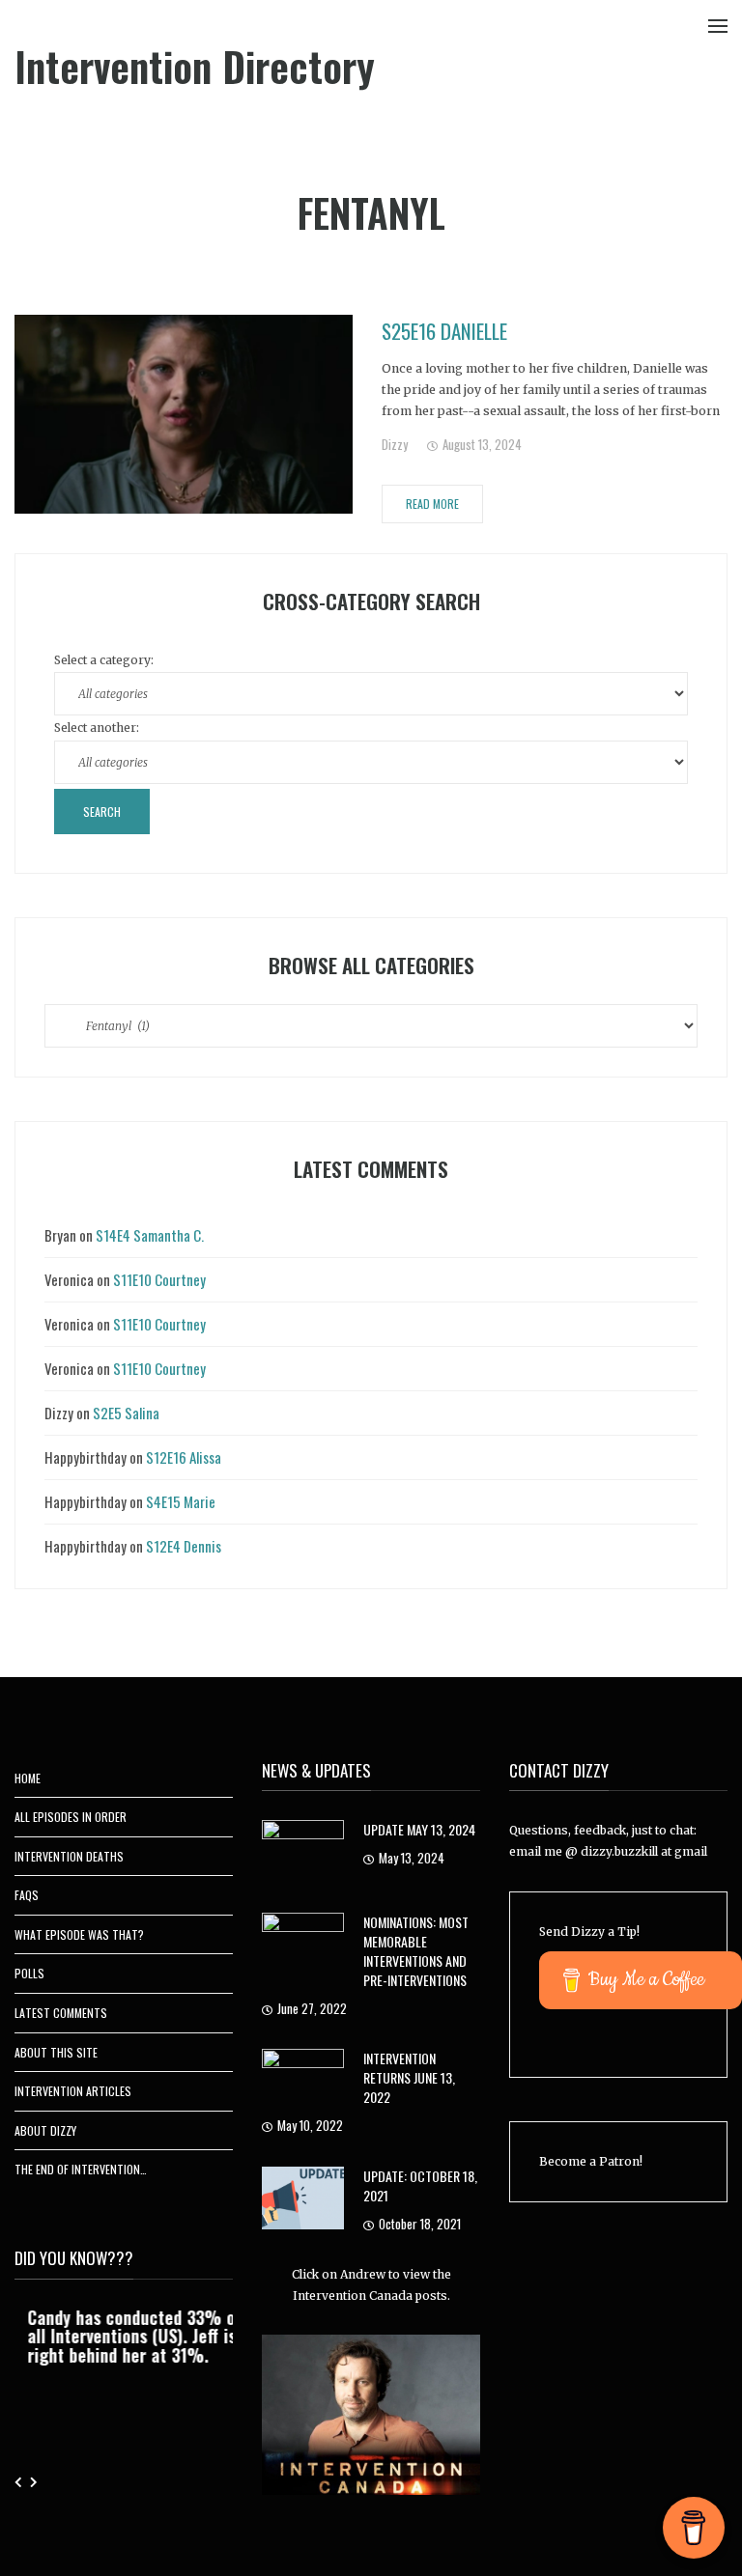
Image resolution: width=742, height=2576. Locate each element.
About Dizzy (45, 2130)
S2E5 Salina (126, 1413)
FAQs (27, 1895)
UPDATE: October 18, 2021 (420, 2185)
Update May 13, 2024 (419, 1829)
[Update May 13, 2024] (303, 1850)
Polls (29, 1973)
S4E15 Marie (181, 1501)
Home (28, 1778)
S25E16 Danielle (444, 331)
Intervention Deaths (69, 1856)
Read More (432, 504)
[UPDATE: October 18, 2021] (303, 2196)
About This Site (56, 2052)
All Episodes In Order (71, 1817)
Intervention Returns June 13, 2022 (409, 2077)
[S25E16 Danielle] (184, 414)
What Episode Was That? (79, 1934)
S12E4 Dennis (184, 1546)
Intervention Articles (73, 2091)
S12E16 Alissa (184, 1457)
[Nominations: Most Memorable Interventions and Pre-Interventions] (303, 1943)
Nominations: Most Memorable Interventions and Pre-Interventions (416, 1951)
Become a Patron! (591, 2161)
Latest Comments (61, 2013)
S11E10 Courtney (159, 1279)
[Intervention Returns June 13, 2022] (303, 2079)
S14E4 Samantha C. (150, 1235)
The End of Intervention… (81, 2169)
